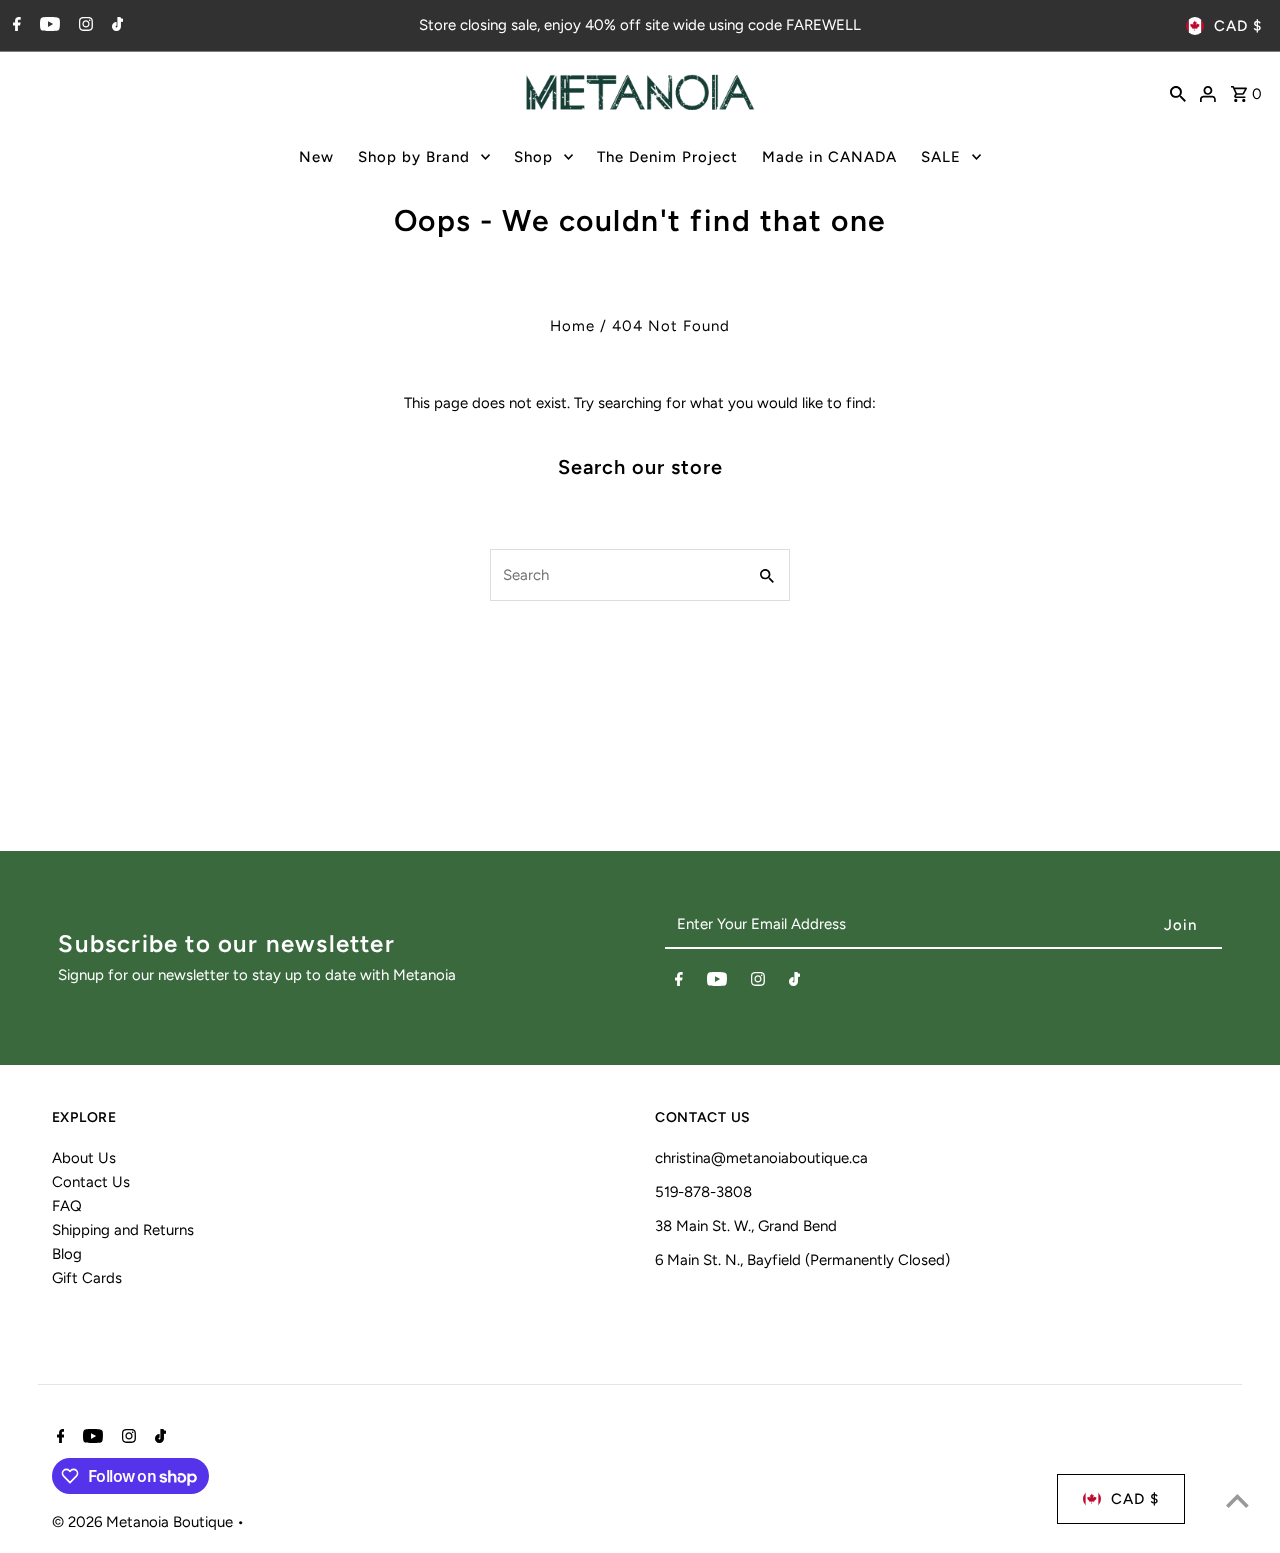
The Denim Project (667, 157)
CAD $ (1238, 26)
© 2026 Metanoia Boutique (144, 1522)
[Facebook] (14, 26)
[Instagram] (83, 26)
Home (572, 326)
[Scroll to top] (1237, 1500)
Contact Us (91, 1182)
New (316, 157)
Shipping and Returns (123, 1230)
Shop (533, 157)
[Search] (1178, 92)
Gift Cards (87, 1278)
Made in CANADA (829, 157)
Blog (67, 1254)
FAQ (67, 1206)
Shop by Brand (414, 157)
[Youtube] (47, 26)
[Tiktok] (115, 26)
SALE (941, 157)
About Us (84, 1158)
